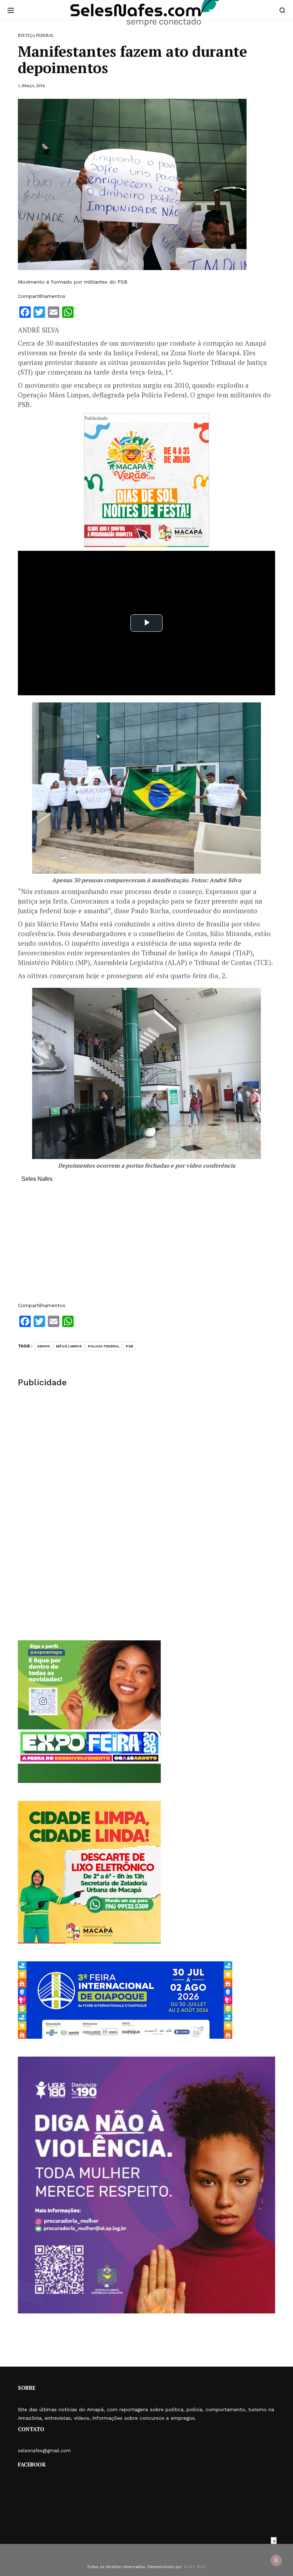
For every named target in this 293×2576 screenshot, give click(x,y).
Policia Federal (104, 1346)
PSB (130, 1346)
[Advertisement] (146, 1246)
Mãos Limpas (69, 1346)
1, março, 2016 (31, 85)
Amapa (44, 1346)
